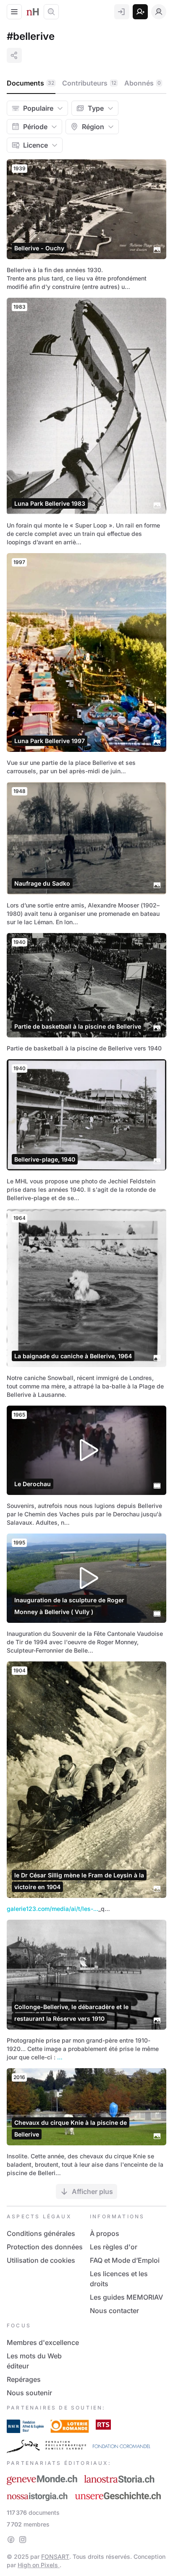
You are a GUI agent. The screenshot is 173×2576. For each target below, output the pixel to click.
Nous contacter (114, 2311)
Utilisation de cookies (41, 2260)
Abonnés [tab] (143, 83)
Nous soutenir (29, 2393)
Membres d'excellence (43, 2342)
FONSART (55, 2557)
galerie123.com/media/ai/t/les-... (52, 1909)
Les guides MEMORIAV (126, 2297)
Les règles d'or (114, 2247)
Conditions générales (41, 2233)
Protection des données (45, 2247)
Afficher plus (92, 2191)
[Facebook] (11, 2540)
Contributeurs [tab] (89, 83)
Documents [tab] (30, 83)
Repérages (24, 2379)
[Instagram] (23, 2540)
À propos (105, 2233)
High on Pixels (39, 2565)
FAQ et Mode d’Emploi (125, 2260)
